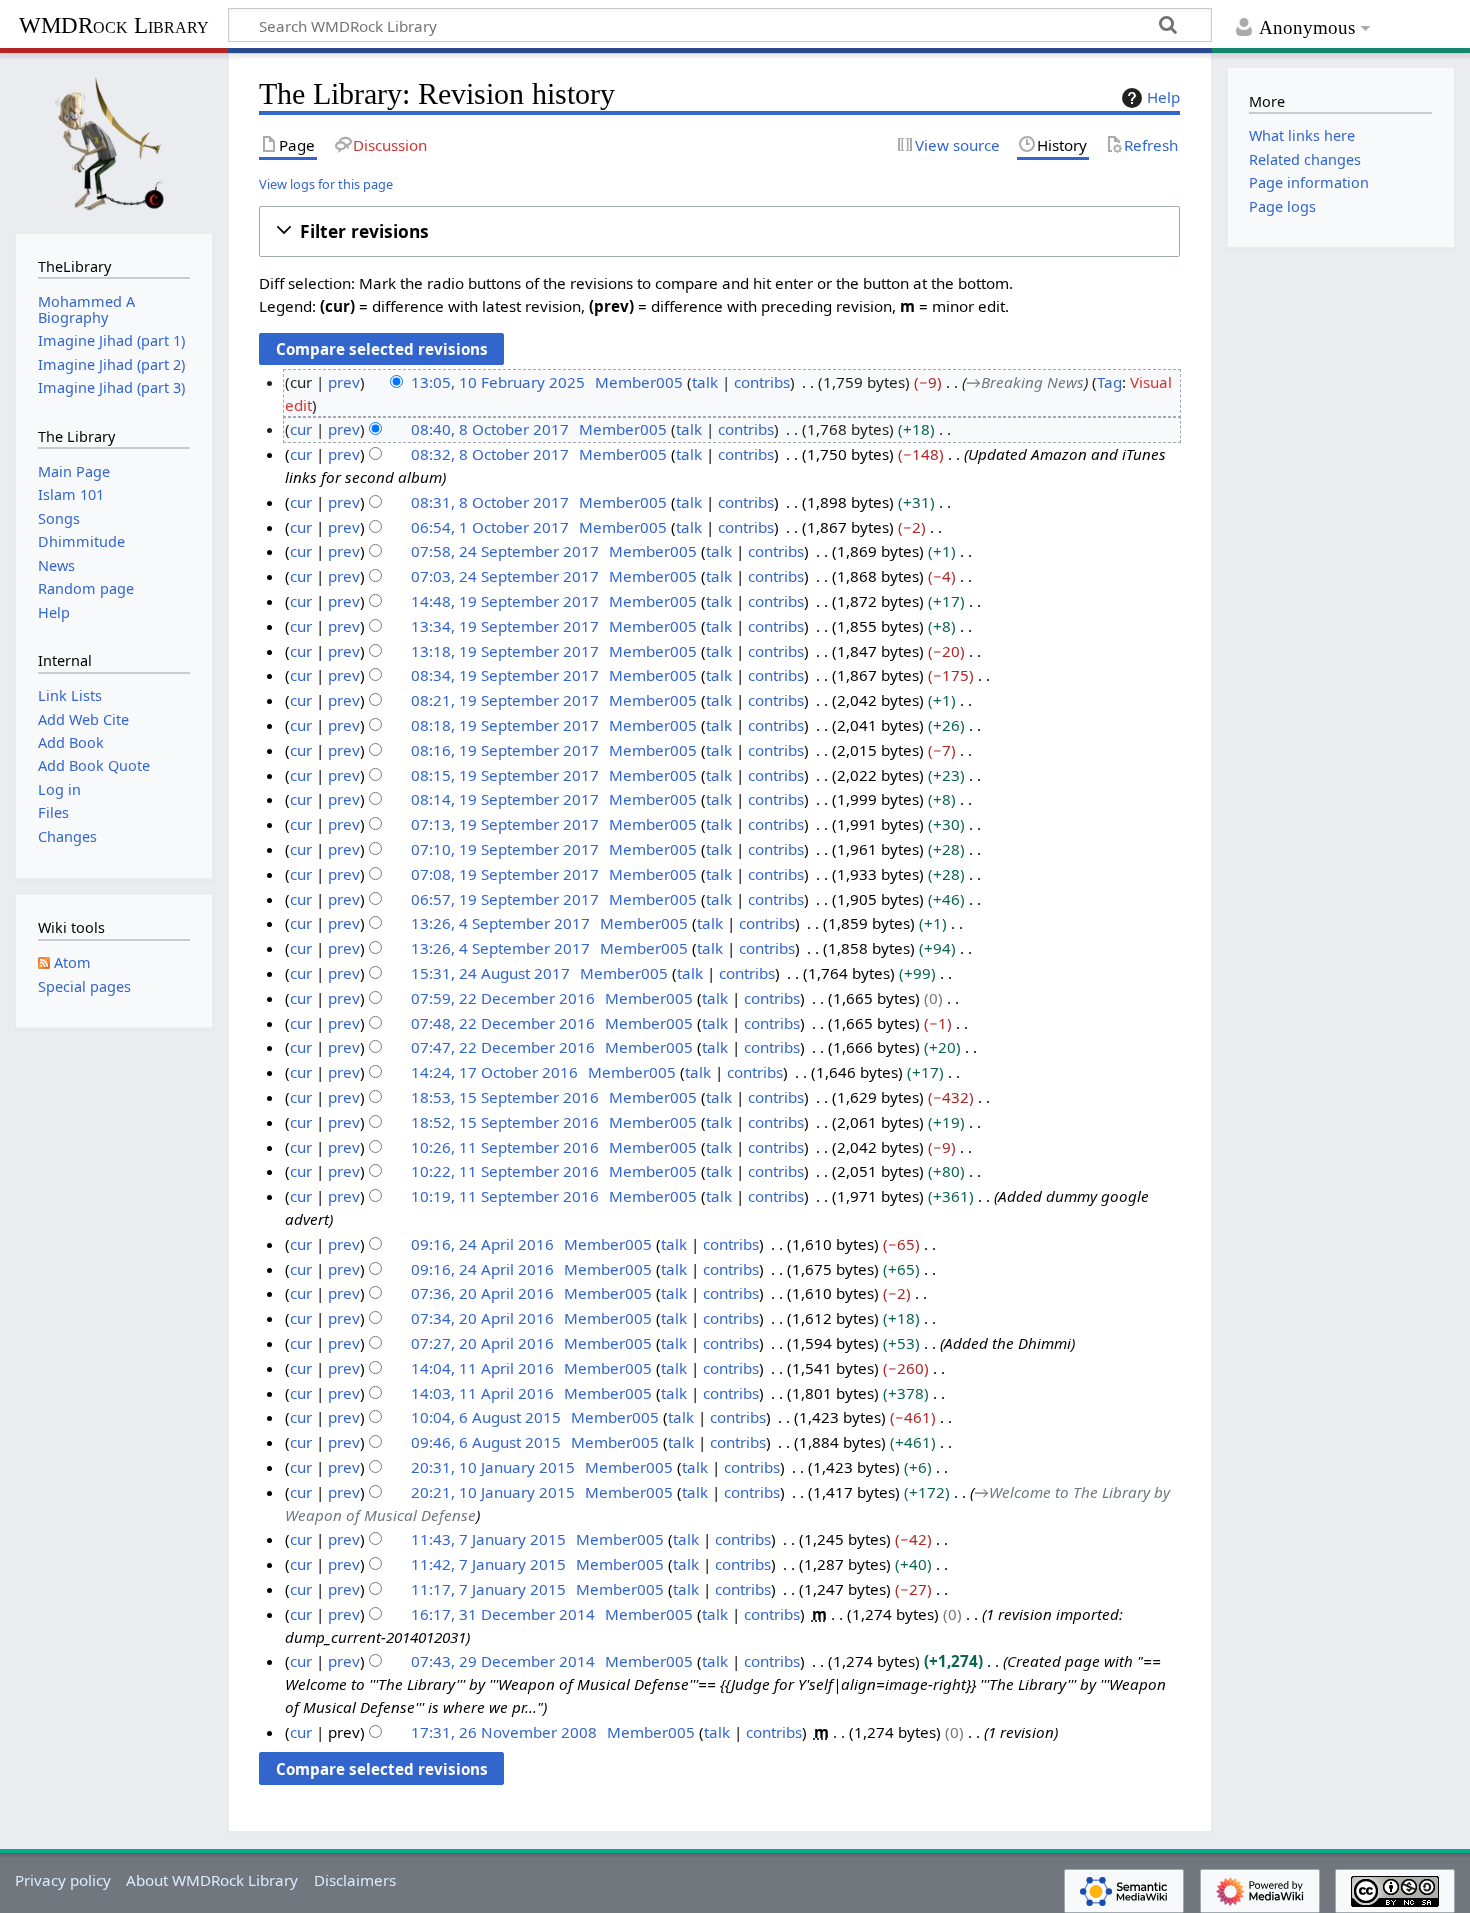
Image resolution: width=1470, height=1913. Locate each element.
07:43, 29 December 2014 (503, 1661)
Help (1163, 97)
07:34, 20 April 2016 (482, 1318)
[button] (719, 231)
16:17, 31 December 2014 (503, 1614)
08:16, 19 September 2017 (505, 750)
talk (705, 382)
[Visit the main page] (114, 141)
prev (344, 382)
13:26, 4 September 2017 (500, 923)
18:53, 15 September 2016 (505, 1097)
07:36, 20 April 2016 (482, 1293)
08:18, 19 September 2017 (505, 725)
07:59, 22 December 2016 (503, 998)
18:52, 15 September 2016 (505, 1122)
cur (301, 429)
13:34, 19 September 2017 (505, 626)
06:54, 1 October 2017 (490, 527)
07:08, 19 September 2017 (505, 874)
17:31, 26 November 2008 (504, 1732)
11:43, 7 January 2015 (488, 1539)
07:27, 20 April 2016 (482, 1343)
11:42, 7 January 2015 (488, 1564)
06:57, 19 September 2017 (505, 899)
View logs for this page (326, 184)
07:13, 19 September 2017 (505, 824)
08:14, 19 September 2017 (505, 799)
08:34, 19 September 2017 (505, 675)
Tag (1109, 382)
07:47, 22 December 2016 (503, 1047)
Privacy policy (63, 1880)
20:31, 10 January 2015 (493, 1467)
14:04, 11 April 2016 (482, 1368)
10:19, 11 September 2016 (505, 1196)
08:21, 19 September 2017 (505, 700)
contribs (762, 382)
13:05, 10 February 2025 (498, 382)
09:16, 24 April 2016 (482, 1244)
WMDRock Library (114, 25)
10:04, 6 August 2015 (486, 1417)
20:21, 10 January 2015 (493, 1492)
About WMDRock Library (212, 1880)
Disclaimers (355, 1880)
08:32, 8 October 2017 (490, 454)
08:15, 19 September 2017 (505, 775)
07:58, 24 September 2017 (505, 551)
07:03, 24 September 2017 (505, 576)
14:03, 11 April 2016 (482, 1393)
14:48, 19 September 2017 (505, 601)
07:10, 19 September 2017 (505, 849)
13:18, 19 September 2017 (505, 651)
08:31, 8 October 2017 (490, 502)
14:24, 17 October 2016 (494, 1072)
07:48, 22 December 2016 (503, 1023)
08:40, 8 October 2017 (490, 429)
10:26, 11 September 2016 (505, 1147)
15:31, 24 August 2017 (490, 973)
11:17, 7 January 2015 (488, 1589)
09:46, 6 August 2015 (486, 1442)
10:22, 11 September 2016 (505, 1171)
